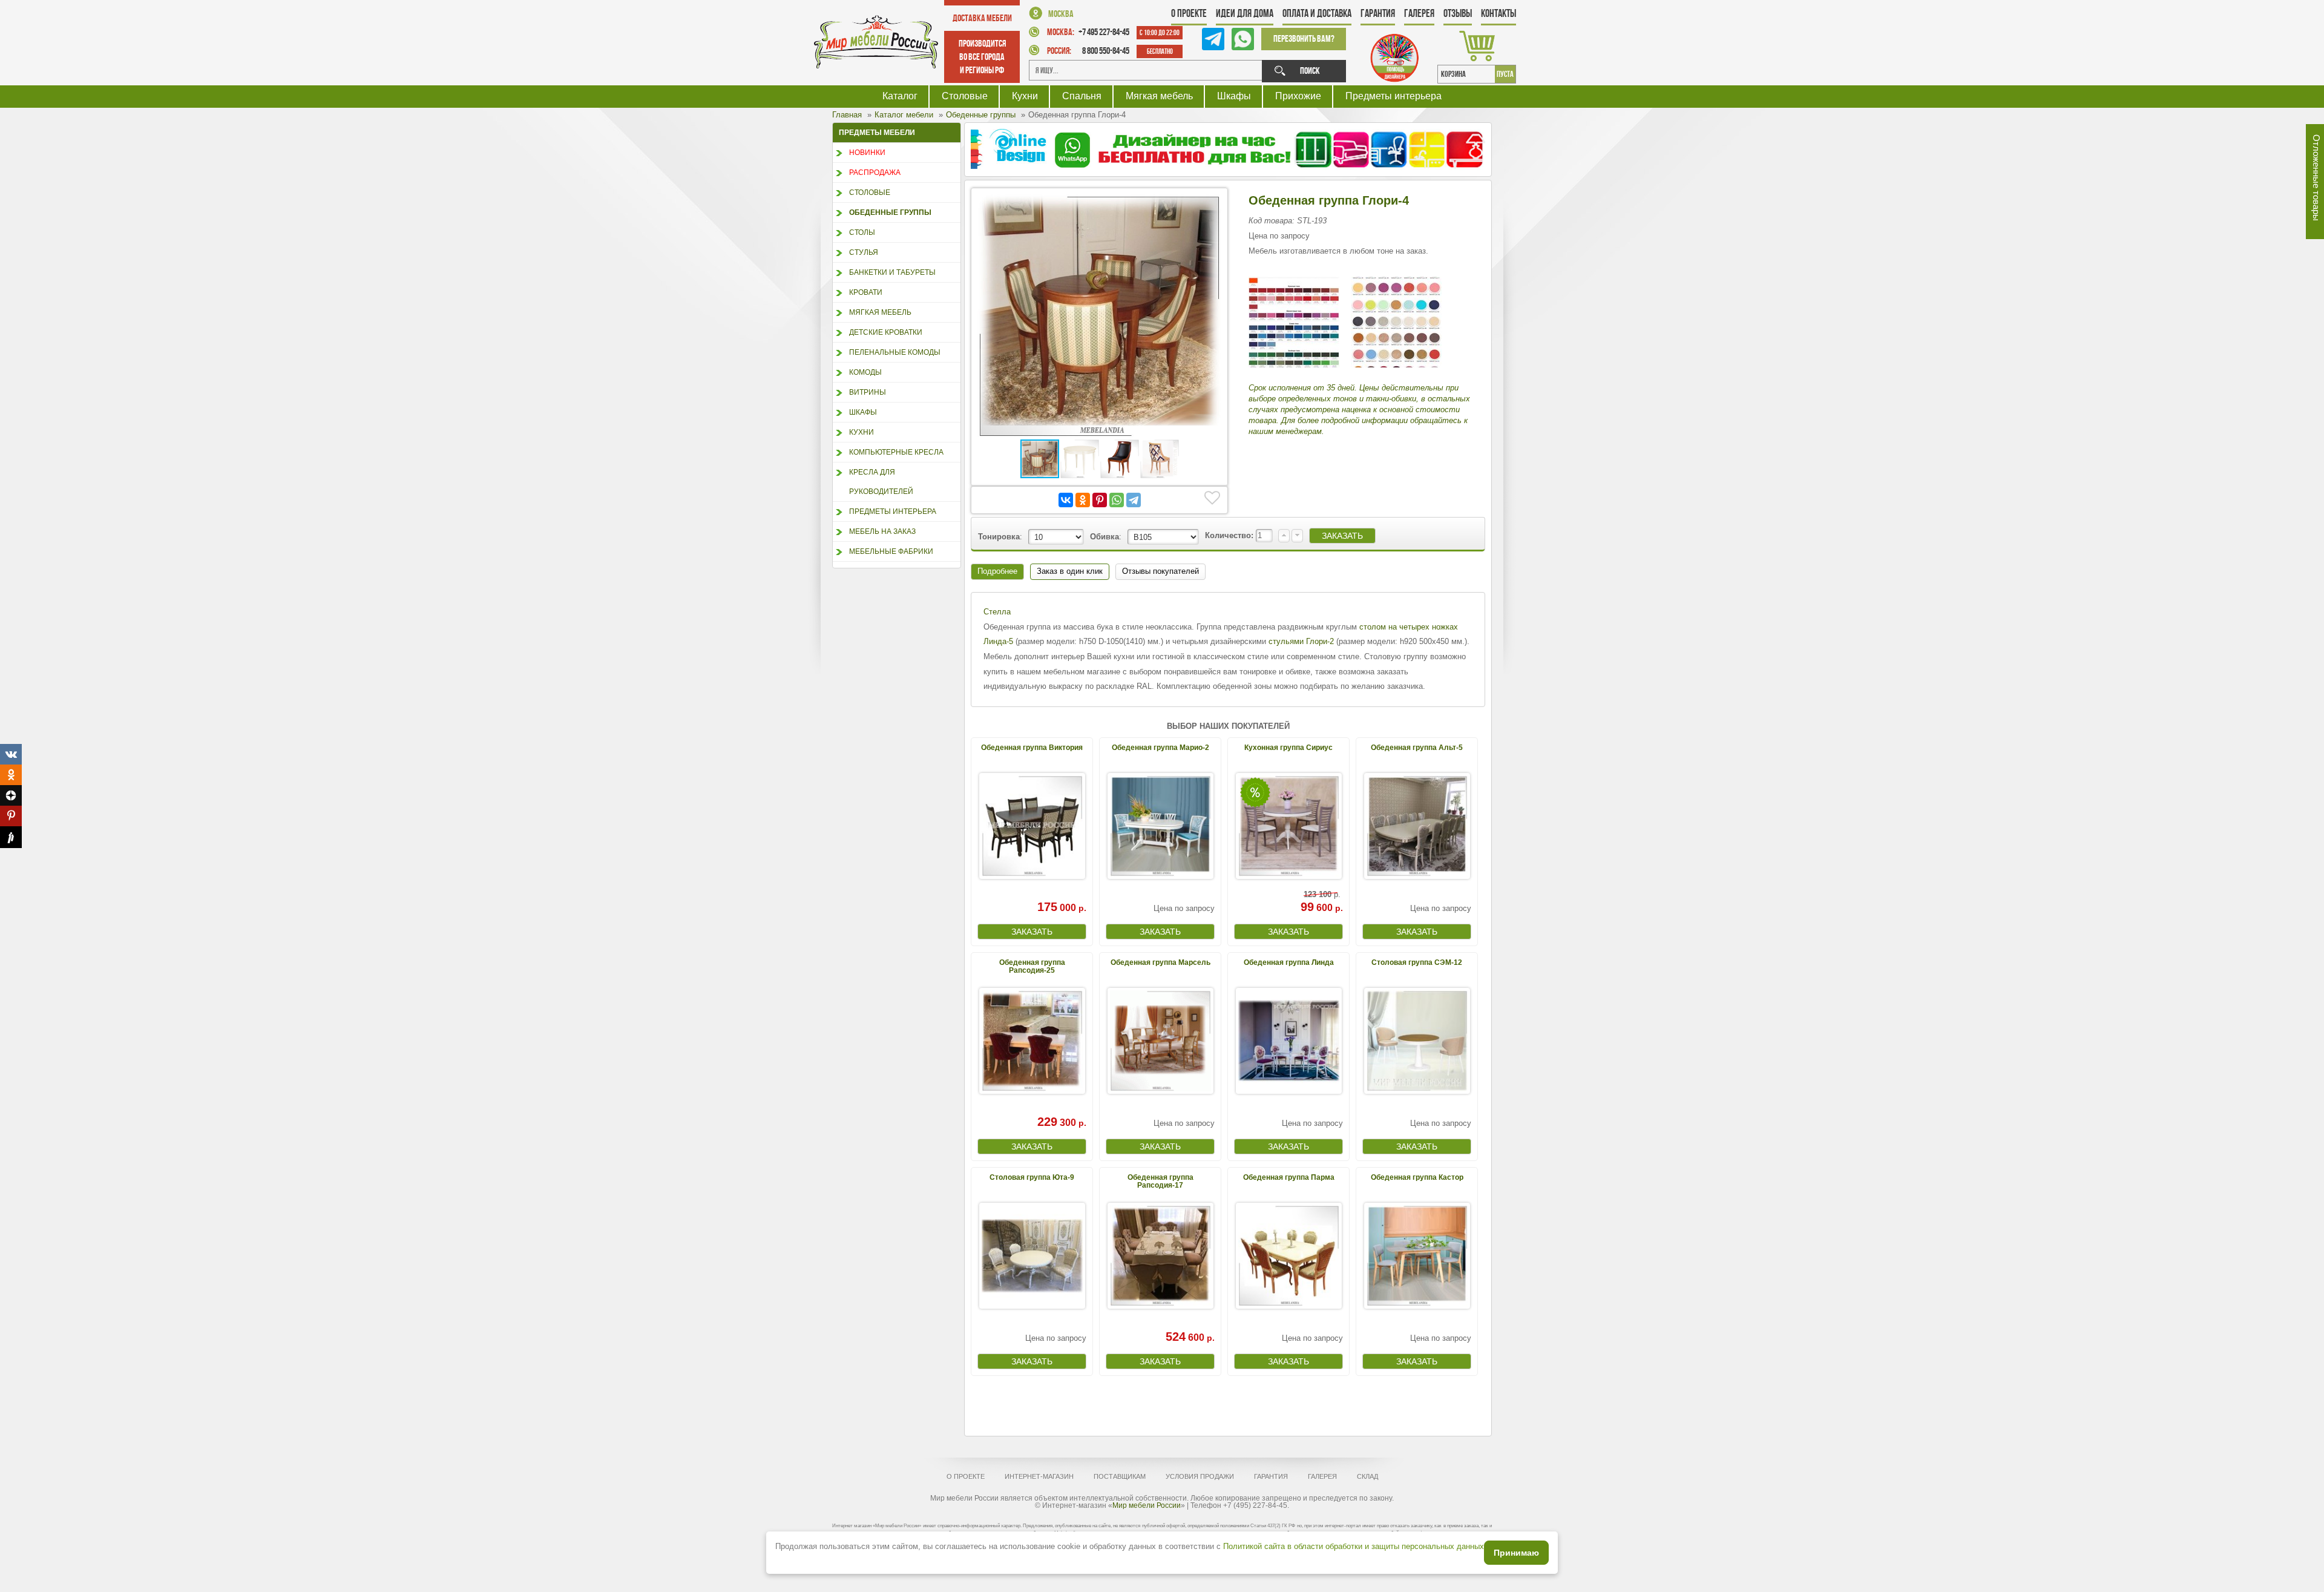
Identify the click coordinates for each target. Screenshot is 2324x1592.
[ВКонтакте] (1066, 500)
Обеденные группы (890, 212)
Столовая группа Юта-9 (1032, 1177)
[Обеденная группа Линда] (1288, 1041)
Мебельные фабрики (891, 551)
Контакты (1498, 13)
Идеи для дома (1245, 13)
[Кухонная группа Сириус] (1288, 826)
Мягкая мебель (1159, 96)
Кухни (1025, 96)
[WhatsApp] (1117, 500)
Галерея (1419, 13)
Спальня (1082, 96)
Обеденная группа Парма (1289, 1177)
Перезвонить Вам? (1304, 38)
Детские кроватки (886, 332)
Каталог (900, 96)
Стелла (997, 612)
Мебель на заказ (882, 531)
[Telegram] (1134, 500)
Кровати (866, 292)
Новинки (867, 153)
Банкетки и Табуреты (892, 272)
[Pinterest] (1100, 500)
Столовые (965, 96)
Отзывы (1458, 13)
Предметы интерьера (1393, 96)
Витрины (868, 392)
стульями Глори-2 (1301, 641)
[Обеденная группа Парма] (1288, 1256)
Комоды (865, 372)
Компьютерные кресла (896, 452)
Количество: (1230, 535)
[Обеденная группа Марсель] (1160, 1041)
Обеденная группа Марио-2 (1160, 748)
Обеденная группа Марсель (1160, 962)
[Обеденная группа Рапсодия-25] (1032, 1041)
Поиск (1310, 71)
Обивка (1105, 537)
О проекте (1189, 13)
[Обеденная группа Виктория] (1032, 826)
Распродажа (875, 173)
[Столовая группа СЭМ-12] (1417, 1041)
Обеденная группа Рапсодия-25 (1032, 966)
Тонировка (999, 537)
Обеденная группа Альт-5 (1417, 748)
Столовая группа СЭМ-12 (1417, 962)
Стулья (864, 252)
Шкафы (1234, 96)
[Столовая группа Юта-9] (1032, 1256)
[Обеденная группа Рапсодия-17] (1160, 1256)
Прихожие (1298, 96)
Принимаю (1516, 1553)
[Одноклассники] (1083, 500)
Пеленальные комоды (895, 352)
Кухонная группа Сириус (1288, 748)
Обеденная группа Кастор (1417, 1177)
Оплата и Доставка (1317, 13)
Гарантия (1378, 13)
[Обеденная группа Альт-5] (1417, 826)
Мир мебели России (1147, 1505)
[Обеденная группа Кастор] (1417, 1256)
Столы (862, 232)
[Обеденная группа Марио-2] (1160, 826)
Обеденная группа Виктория (1032, 748)
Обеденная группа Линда (1289, 962)
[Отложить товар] (1212, 498)
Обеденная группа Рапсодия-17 (1160, 1181)
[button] (1210, 205)
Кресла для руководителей (881, 482)
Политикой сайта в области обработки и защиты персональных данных (1354, 1546)
